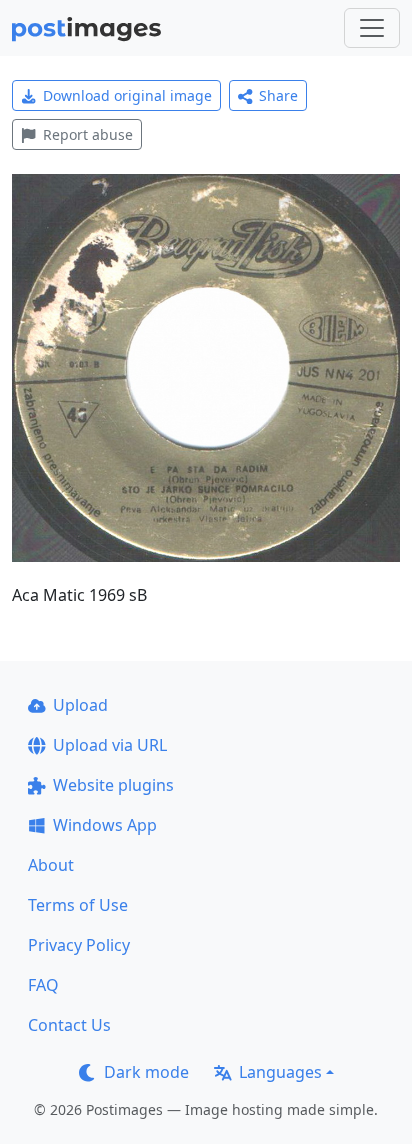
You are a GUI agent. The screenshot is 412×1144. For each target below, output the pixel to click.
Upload (80, 705)
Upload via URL (110, 745)
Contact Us (69, 1025)
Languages (280, 1072)
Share (278, 95)
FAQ (43, 985)
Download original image (127, 95)
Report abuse (88, 134)
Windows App (105, 825)
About (51, 865)
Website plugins (113, 785)
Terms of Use (78, 905)
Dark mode (146, 1072)
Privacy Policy (79, 945)
